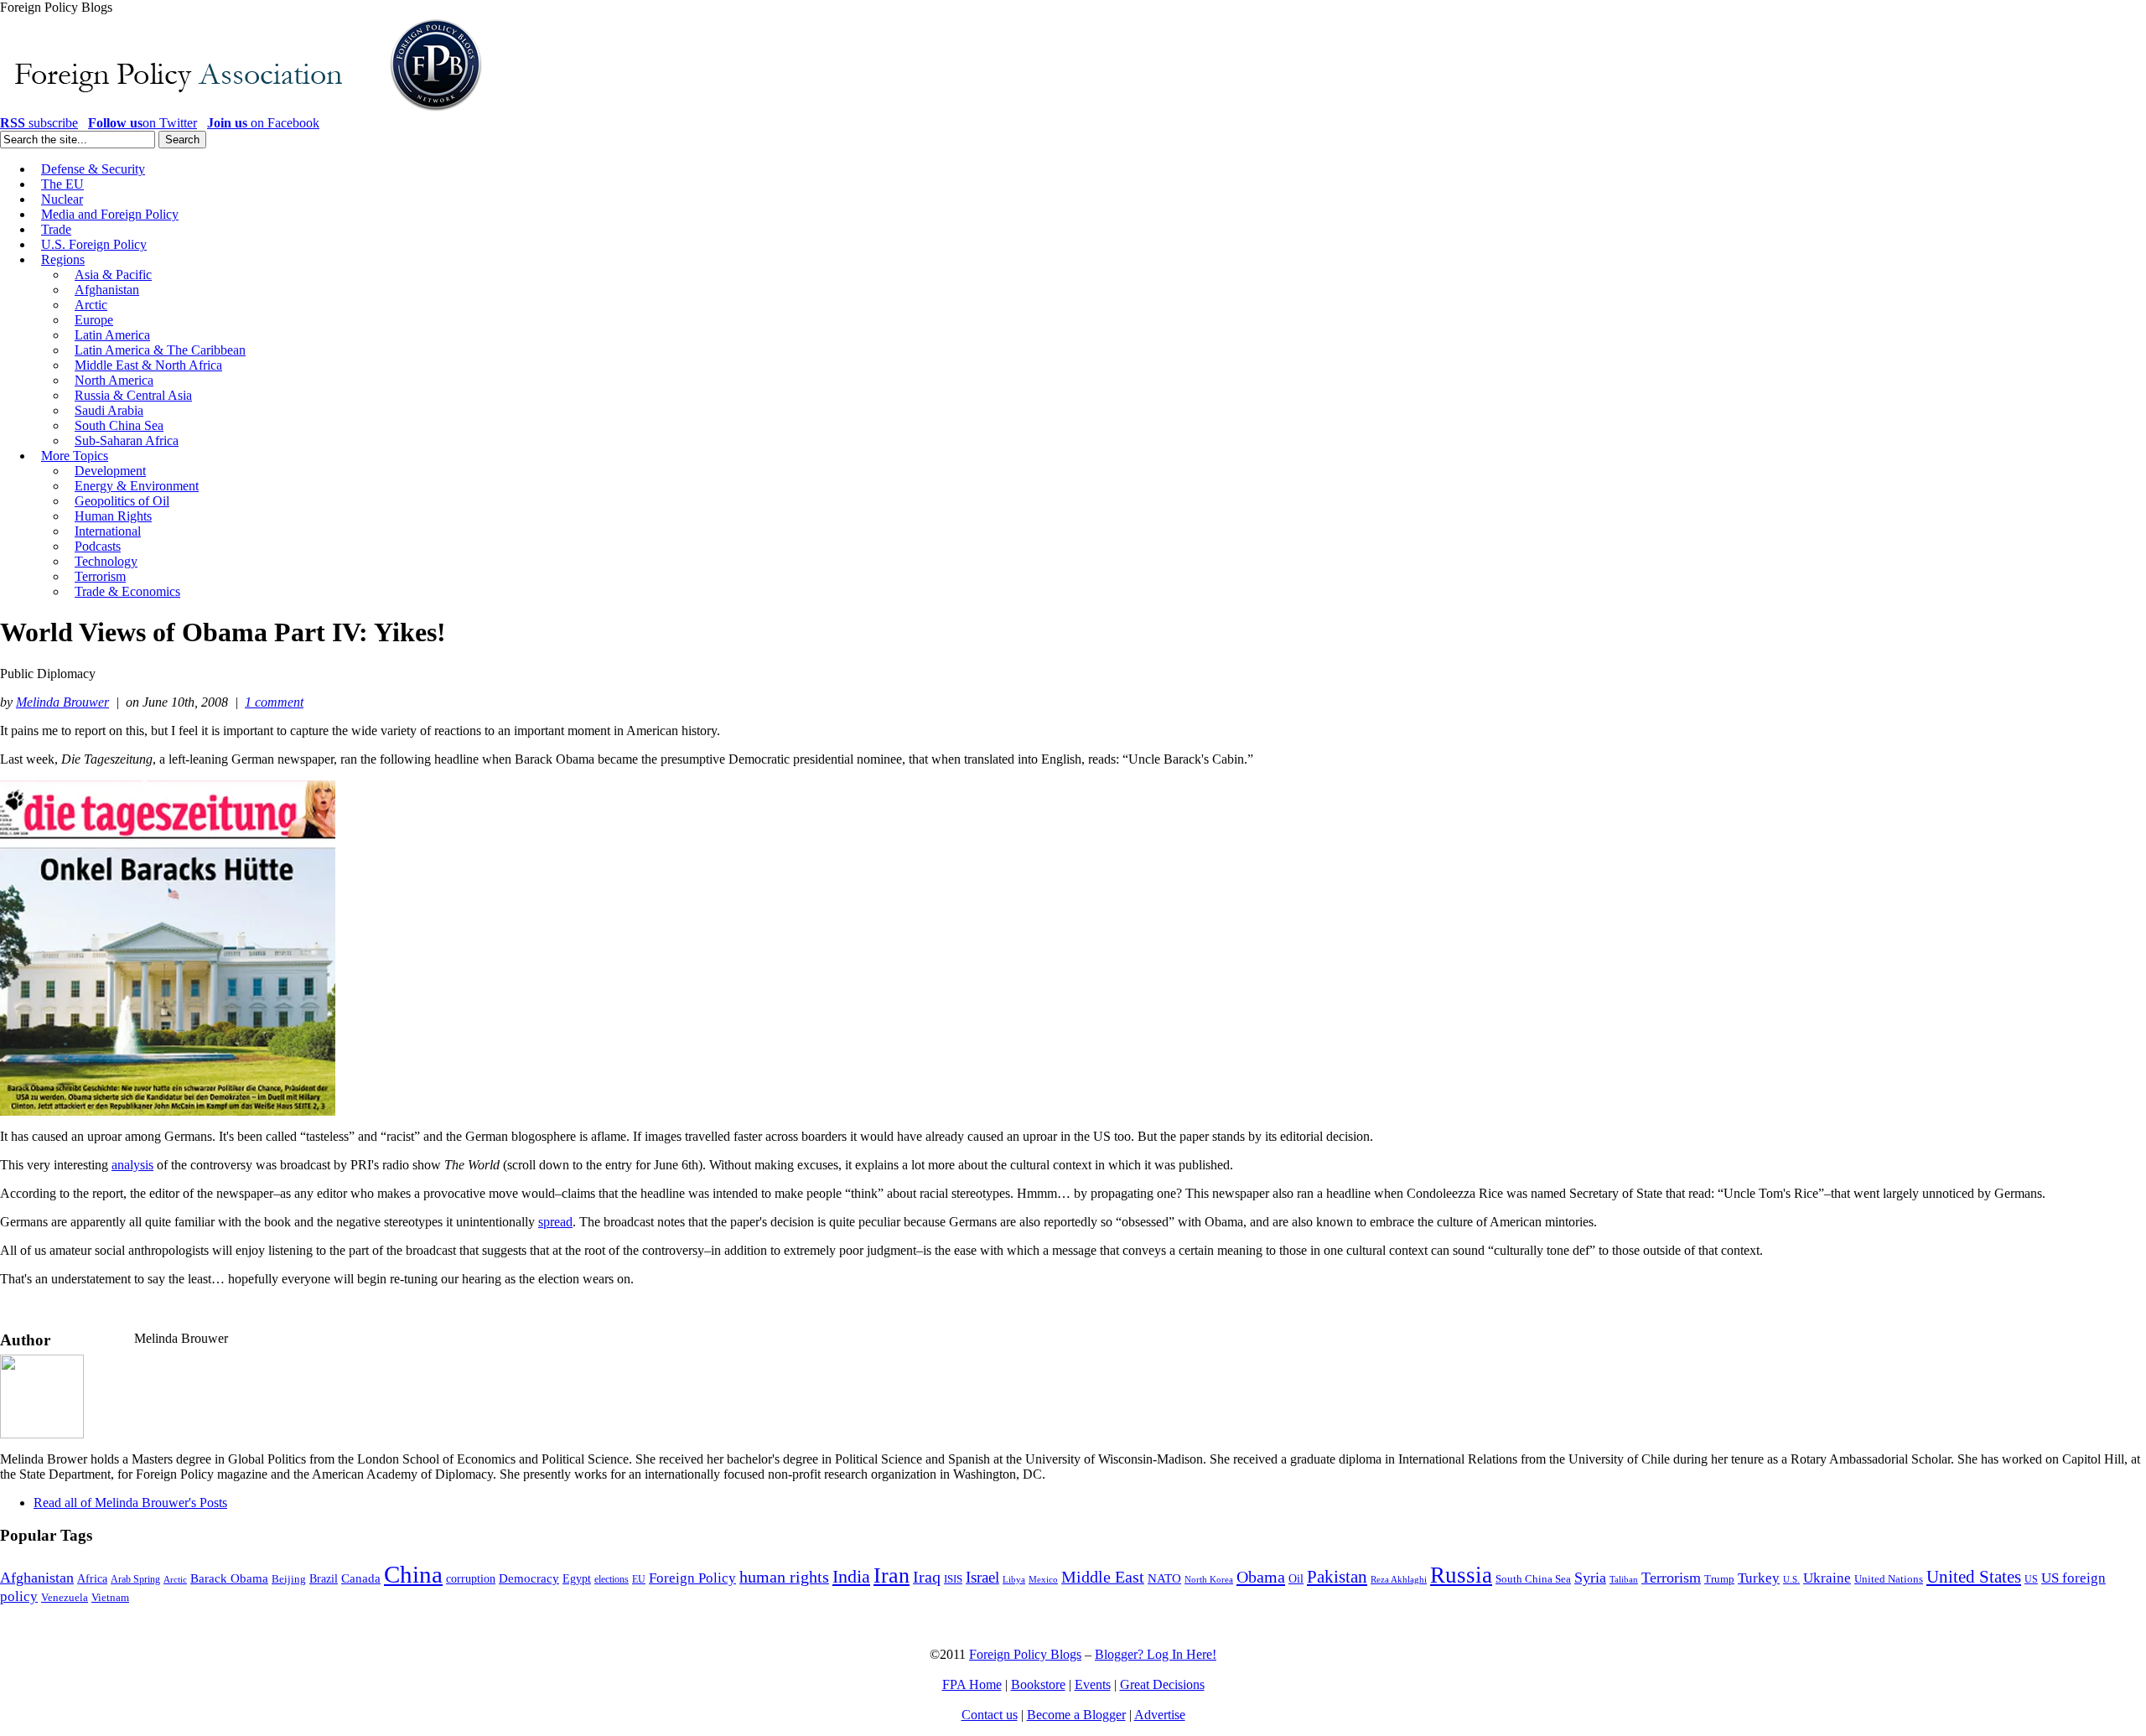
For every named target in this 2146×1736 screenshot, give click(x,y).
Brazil (324, 1579)
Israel (982, 1577)
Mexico (1043, 1580)
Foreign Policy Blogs (1025, 1654)
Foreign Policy (692, 1578)
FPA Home (972, 1684)
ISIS (953, 1579)
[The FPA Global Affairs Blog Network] (244, 111)
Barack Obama (229, 1578)
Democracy (529, 1578)
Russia (1461, 1575)
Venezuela (65, 1597)
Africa (92, 1579)
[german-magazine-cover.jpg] (168, 1111)
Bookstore (1038, 1684)
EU (639, 1579)
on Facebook (263, 123)
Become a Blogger (1076, 1715)
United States (1974, 1577)
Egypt (577, 1578)
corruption (471, 1579)
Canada (361, 1578)
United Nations (1889, 1579)
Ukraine (1827, 1578)
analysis (132, 1165)
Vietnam (110, 1598)
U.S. (1791, 1579)
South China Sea (1533, 1579)
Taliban (1624, 1579)
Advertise (1160, 1715)
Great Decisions (1162, 1684)
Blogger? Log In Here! (1156, 1654)
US (2031, 1579)
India (851, 1576)
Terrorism (1671, 1578)
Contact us (990, 1715)
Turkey (1759, 1578)
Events (1093, 1684)
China (413, 1574)
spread (555, 1222)
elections (612, 1580)
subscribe (39, 123)
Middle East (1103, 1577)
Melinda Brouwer (62, 702)
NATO (1164, 1578)
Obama (1261, 1577)
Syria (1590, 1578)
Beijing (289, 1579)
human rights (784, 1577)
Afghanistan (37, 1578)
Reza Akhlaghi (1399, 1579)
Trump (1719, 1579)
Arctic (175, 1580)
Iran (892, 1575)
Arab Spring (135, 1579)
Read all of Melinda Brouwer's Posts (130, 1503)
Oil (1296, 1578)
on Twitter (143, 123)
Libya (1014, 1580)
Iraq (927, 1577)
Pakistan (1337, 1577)
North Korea (1209, 1580)
